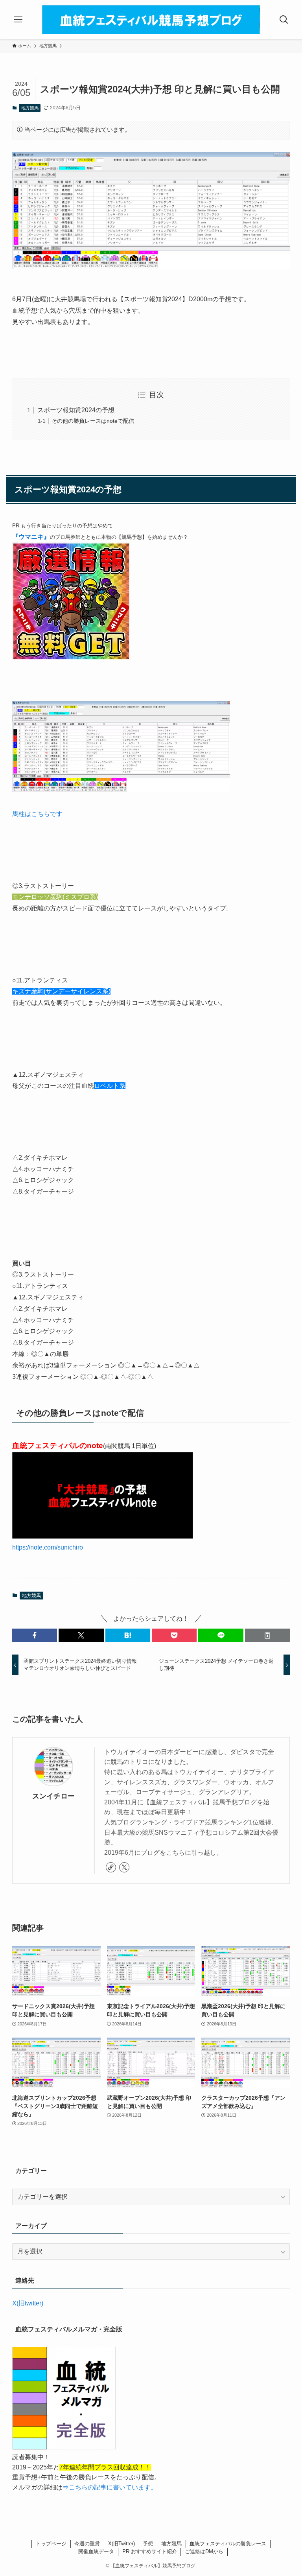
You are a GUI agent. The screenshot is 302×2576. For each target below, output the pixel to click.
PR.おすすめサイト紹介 (150, 2551)
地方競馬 (30, 108)
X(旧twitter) (28, 2303)
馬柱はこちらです (37, 814)
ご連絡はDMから (204, 2551)
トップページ (51, 2544)
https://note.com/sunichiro (48, 1547)
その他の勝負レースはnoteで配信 (93, 421)
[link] (111, 1867)
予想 (148, 2544)
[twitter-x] (124, 1867)
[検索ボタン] (284, 20)
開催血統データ (96, 2551)
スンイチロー (53, 1796)
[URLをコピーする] (267, 1635)
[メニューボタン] (18, 20)
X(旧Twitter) (122, 2544)
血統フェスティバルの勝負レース (228, 2544)
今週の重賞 (87, 2544)
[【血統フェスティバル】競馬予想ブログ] (151, 20)
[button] (35, 1635)
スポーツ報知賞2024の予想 (76, 410)
